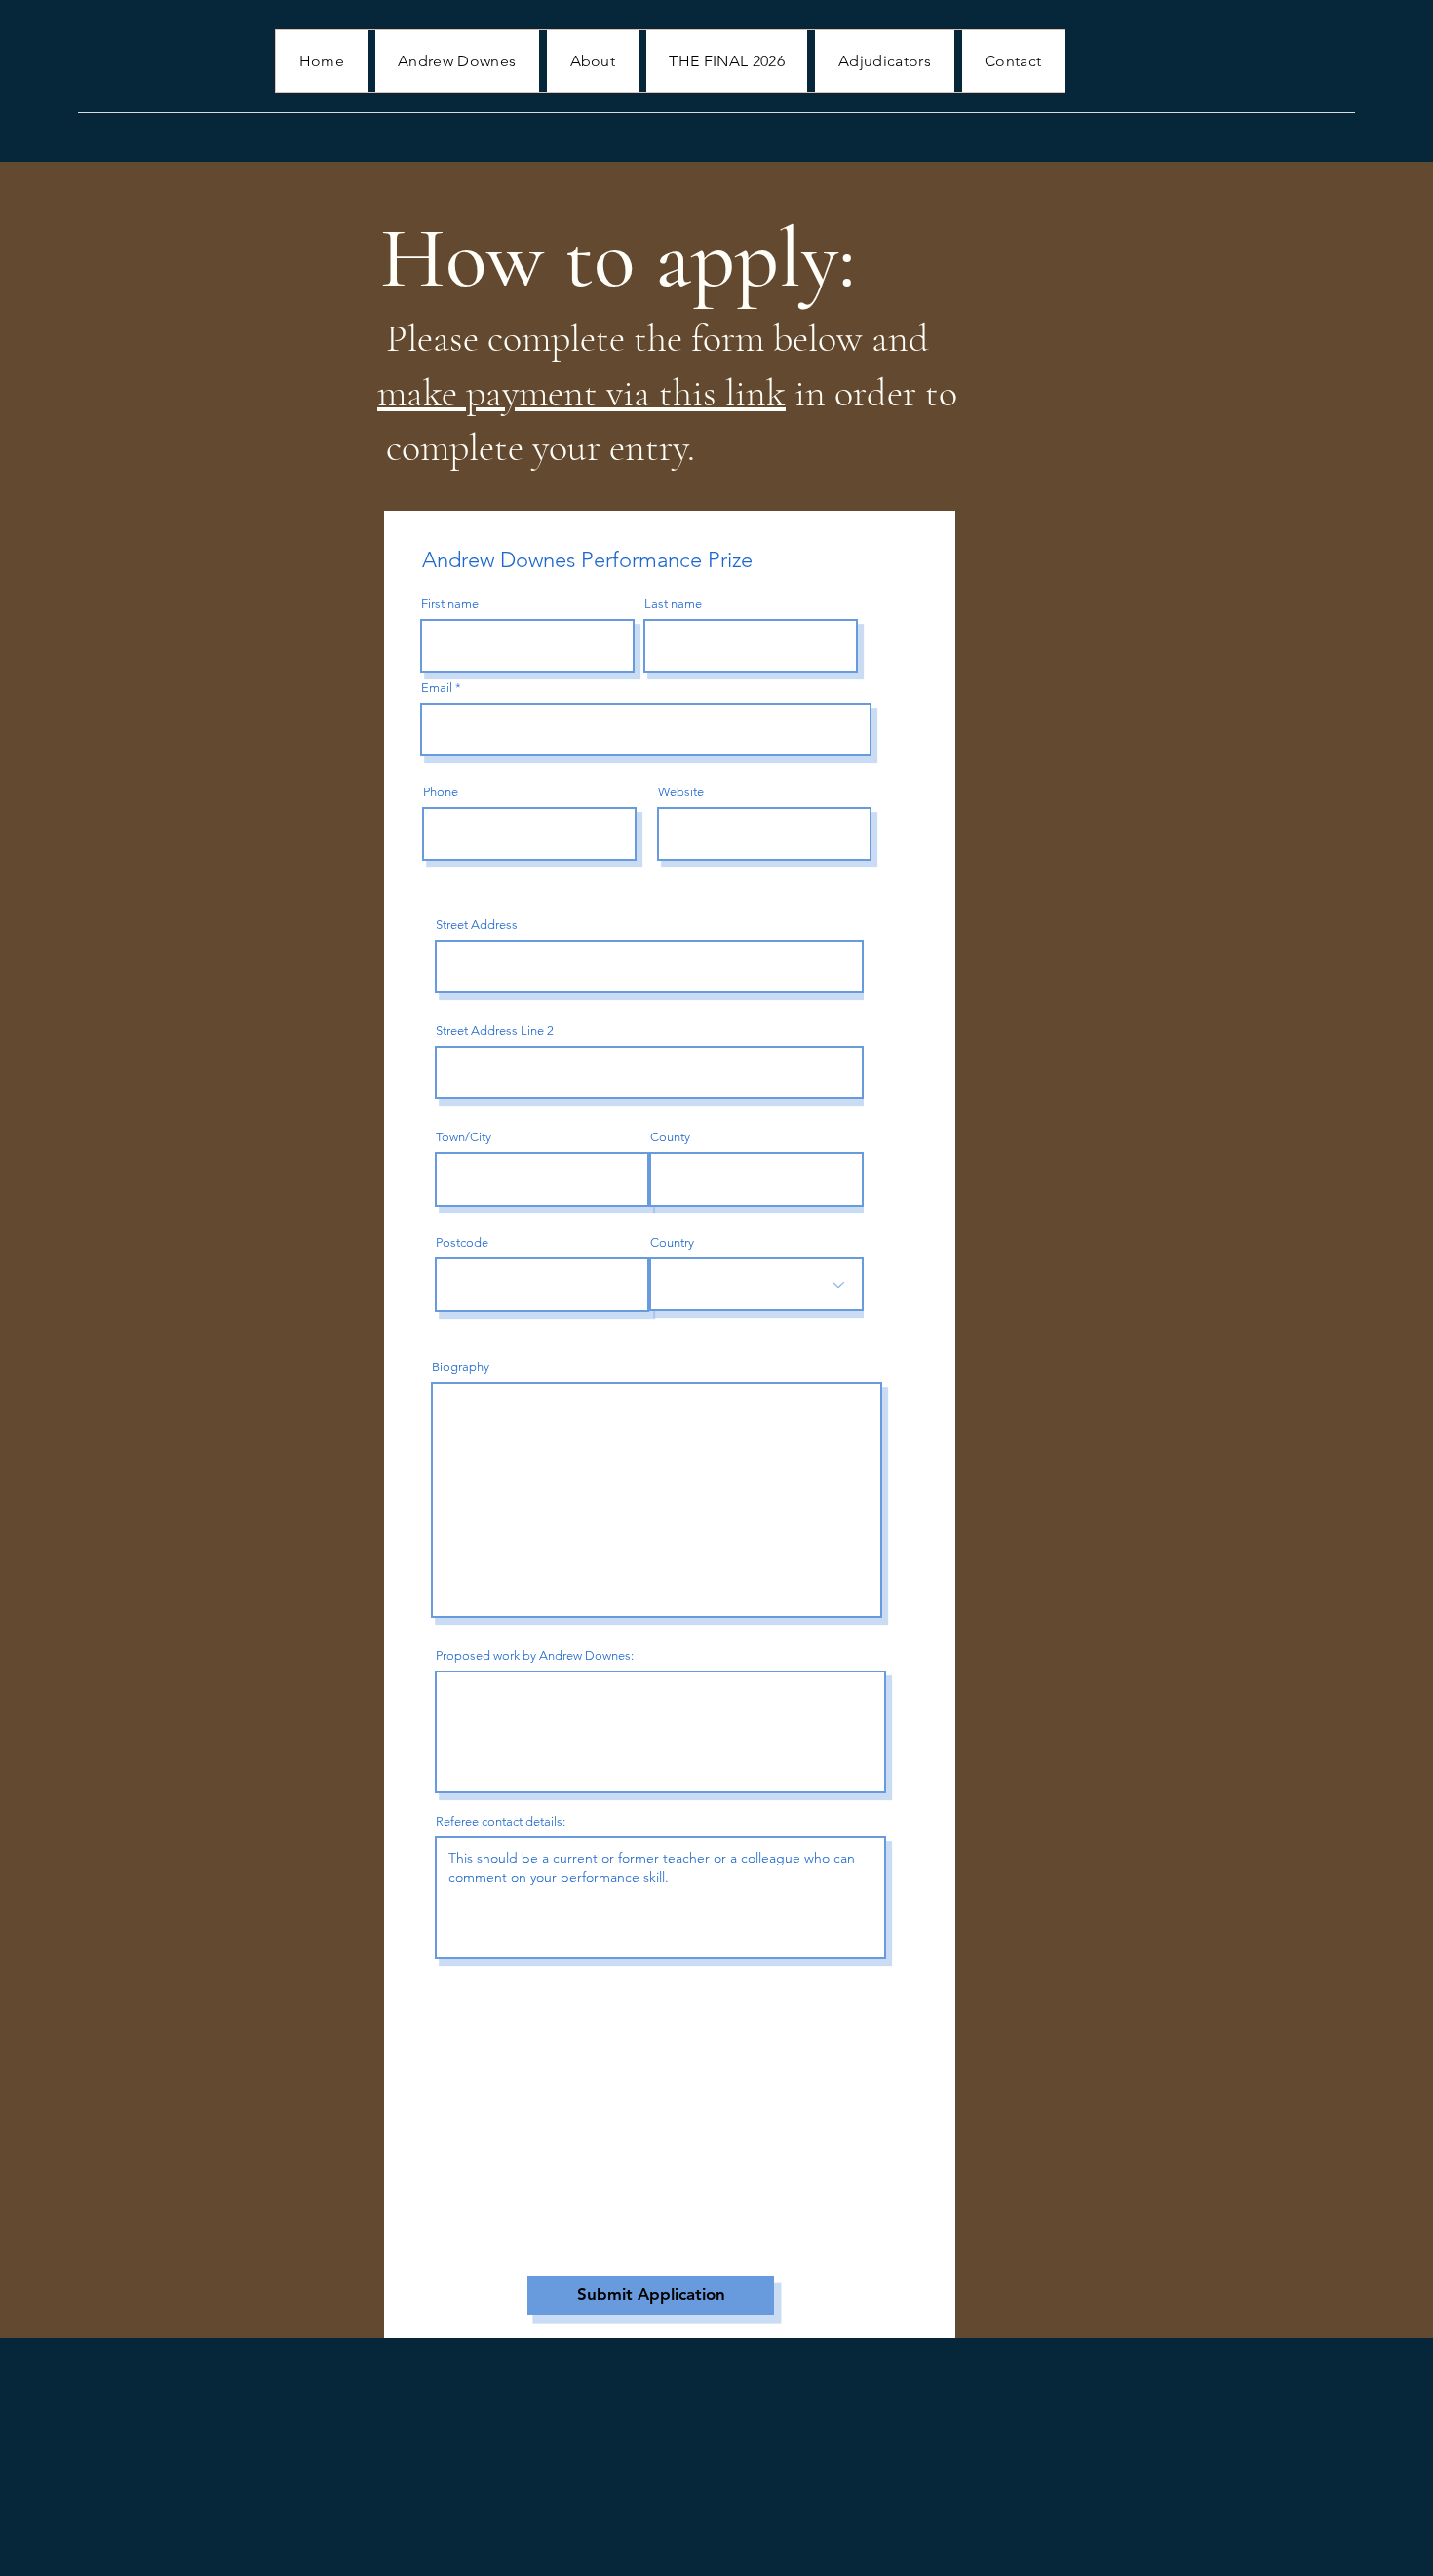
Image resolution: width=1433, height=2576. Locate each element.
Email (437, 688)
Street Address (477, 924)
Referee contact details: (501, 1821)
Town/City (464, 1137)
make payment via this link (581, 393)
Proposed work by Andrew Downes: (535, 1655)
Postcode (462, 1242)
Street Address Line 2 (495, 1031)
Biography (461, 1367)
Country (672, 1242)
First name (450, 604)
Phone (441, 792)
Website (681, 792)
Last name (673, 604)
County (670, 1137)
